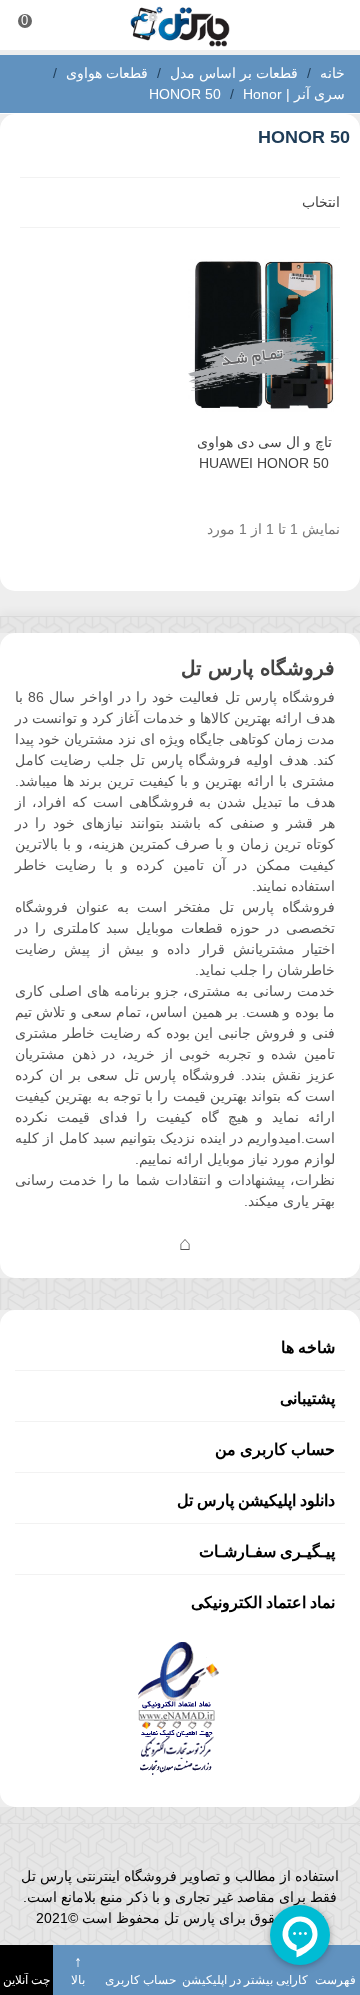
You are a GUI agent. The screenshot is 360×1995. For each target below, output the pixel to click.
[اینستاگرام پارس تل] (105, 1243)
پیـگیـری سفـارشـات (267, 1551)
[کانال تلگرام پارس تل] (145, 1243)
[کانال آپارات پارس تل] (225, 1243)
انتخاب (319, 202)
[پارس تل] (180, 25)
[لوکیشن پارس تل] (185, 1243)
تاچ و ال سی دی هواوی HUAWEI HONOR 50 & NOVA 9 (264, 463)
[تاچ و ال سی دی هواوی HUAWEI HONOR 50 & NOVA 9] (264, 335)
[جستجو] (326, 25)
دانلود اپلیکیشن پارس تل (256, 1500)
